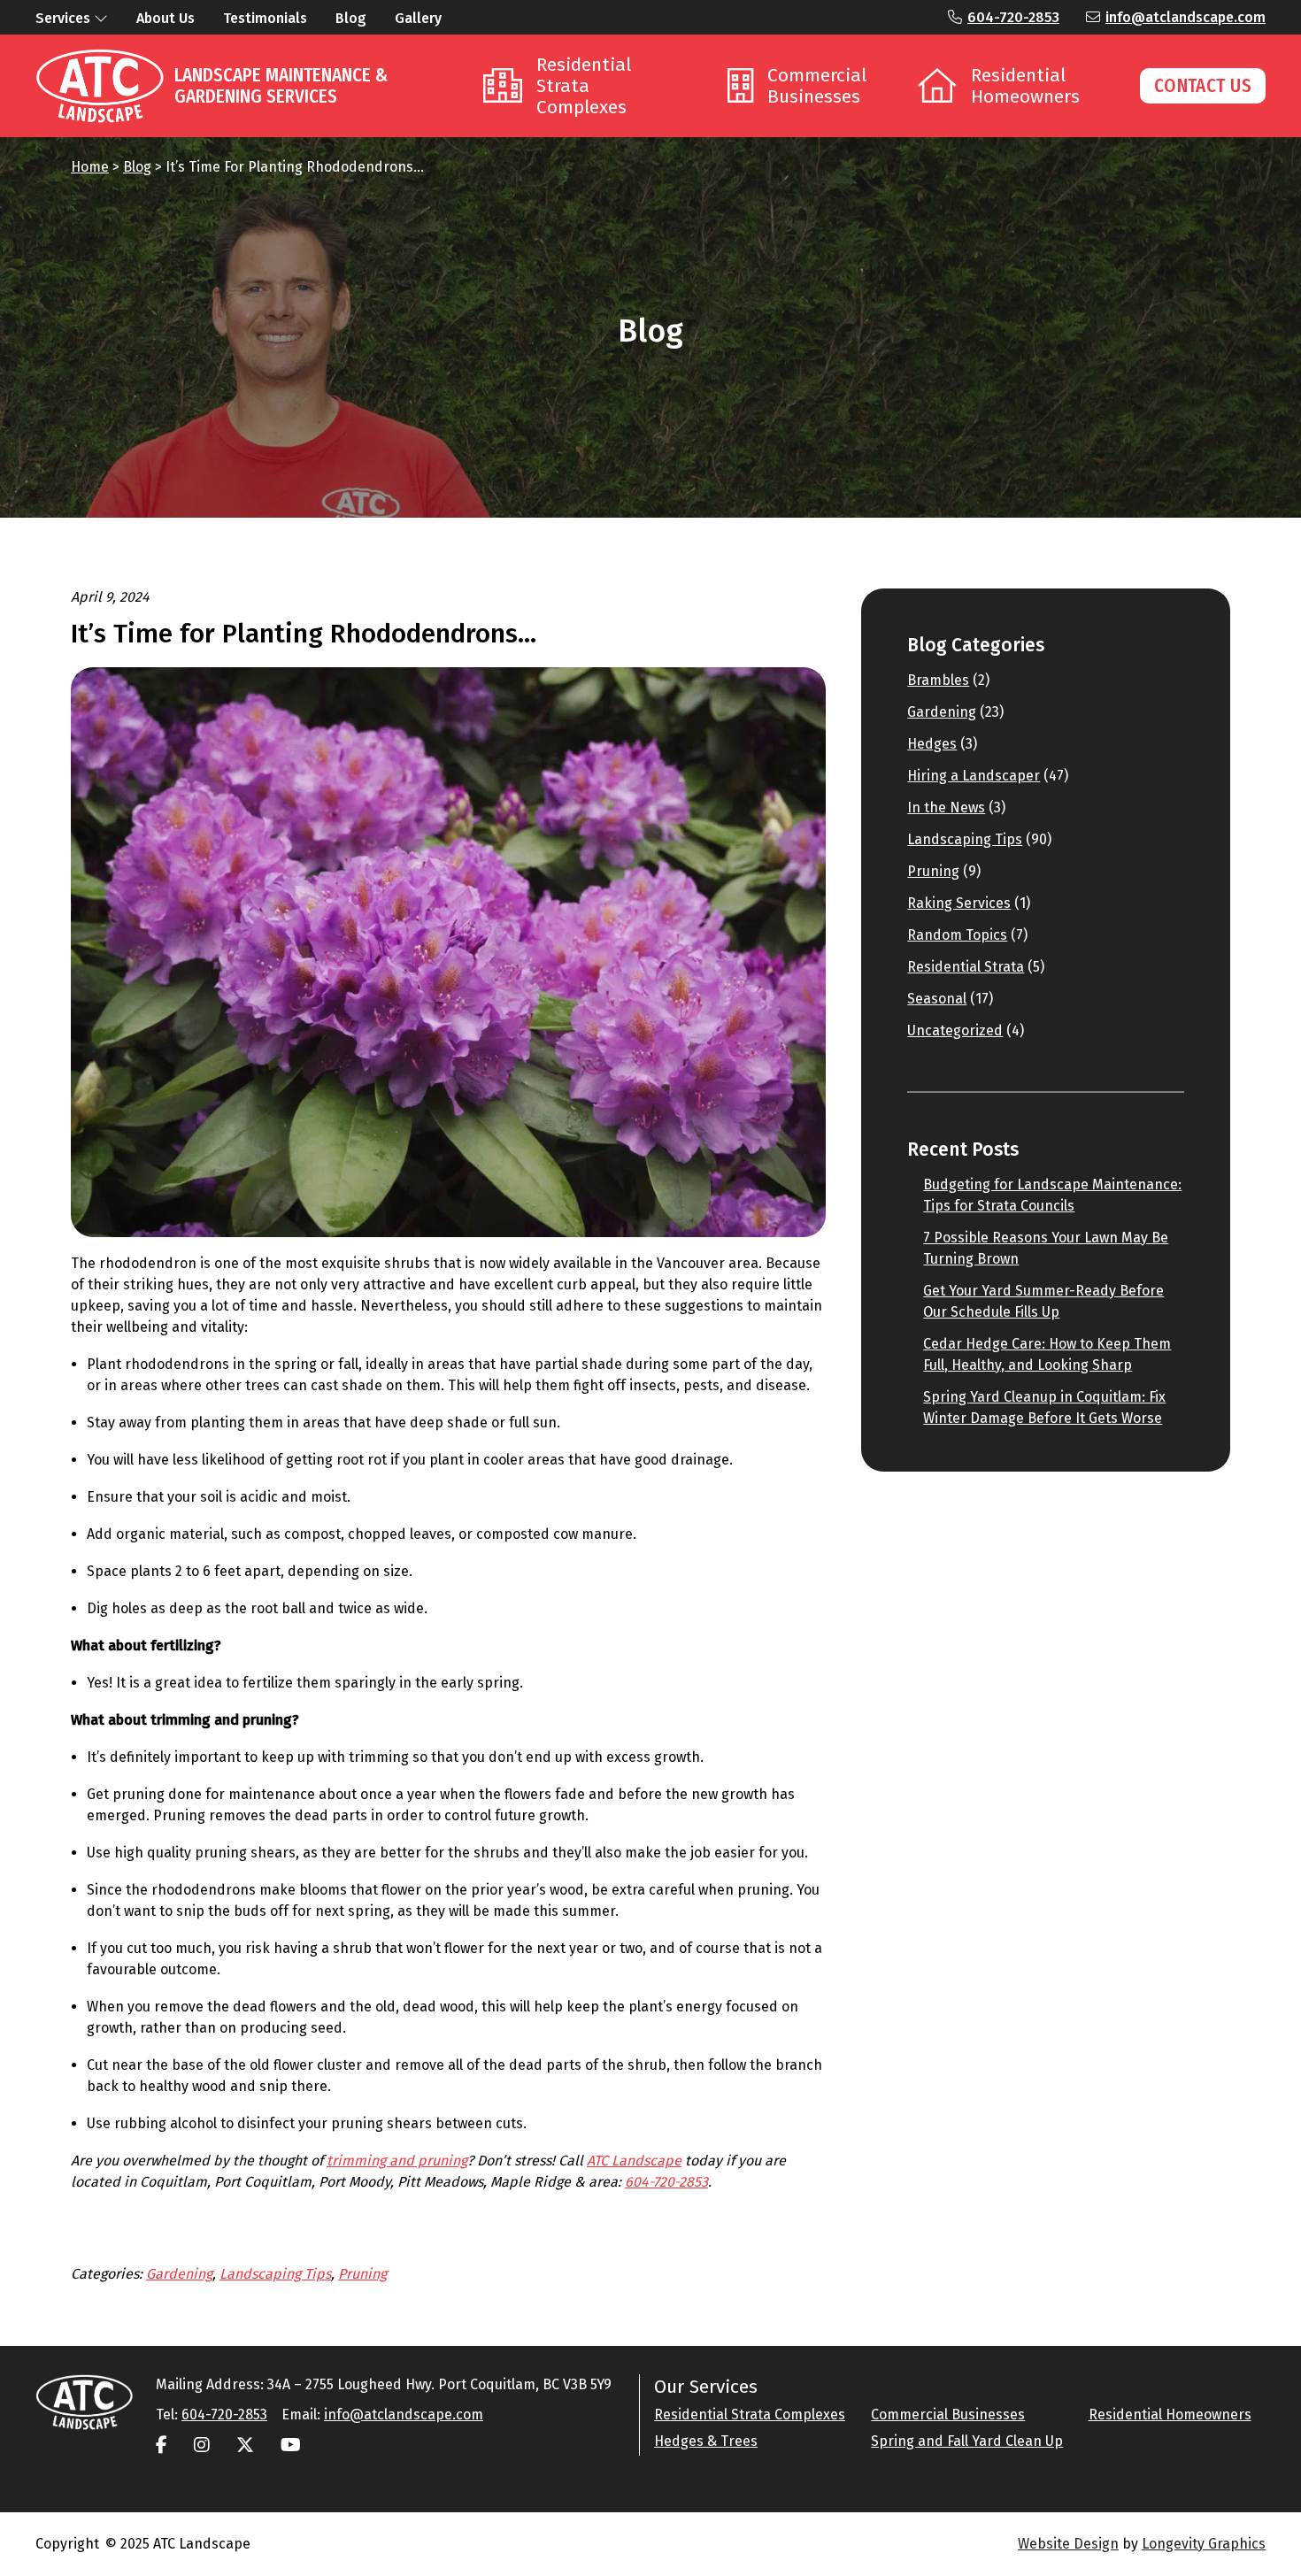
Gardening (179, 2274)
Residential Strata (966, 967)
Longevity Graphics (1204, 2544)
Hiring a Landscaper (974, 776)
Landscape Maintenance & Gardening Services (281, 86)
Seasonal (937, 999)
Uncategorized (955, 1030)
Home (90, 167)
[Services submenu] (101, 18)
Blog (137, 167)
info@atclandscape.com (1186, 17)
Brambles (938, 680)
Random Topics (957, 935)
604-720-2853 (1013, 17)
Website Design (1068, 2544)
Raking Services (959, 903)
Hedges (932, 744)
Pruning (362, 2274)
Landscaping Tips (275, 2274)
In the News (946, 807)
